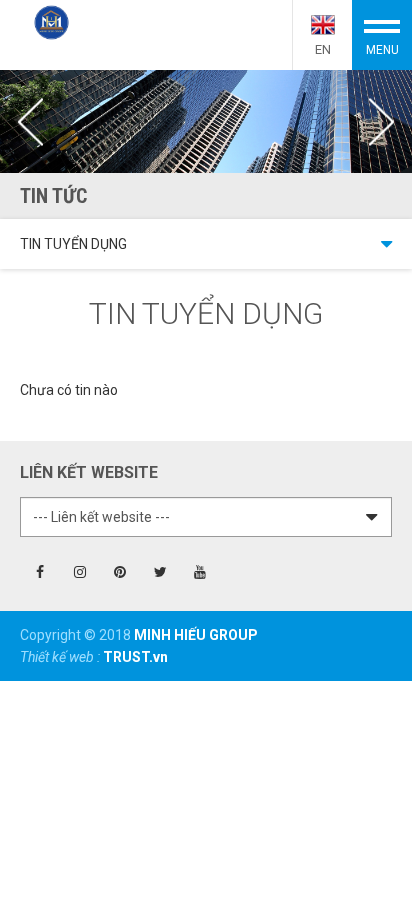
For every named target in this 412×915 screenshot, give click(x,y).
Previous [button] (30, 122)
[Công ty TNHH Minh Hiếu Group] (51, 21)
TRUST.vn (135, 657)
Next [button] (382, 122)
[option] (206, 121)
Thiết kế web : (61, 657)
